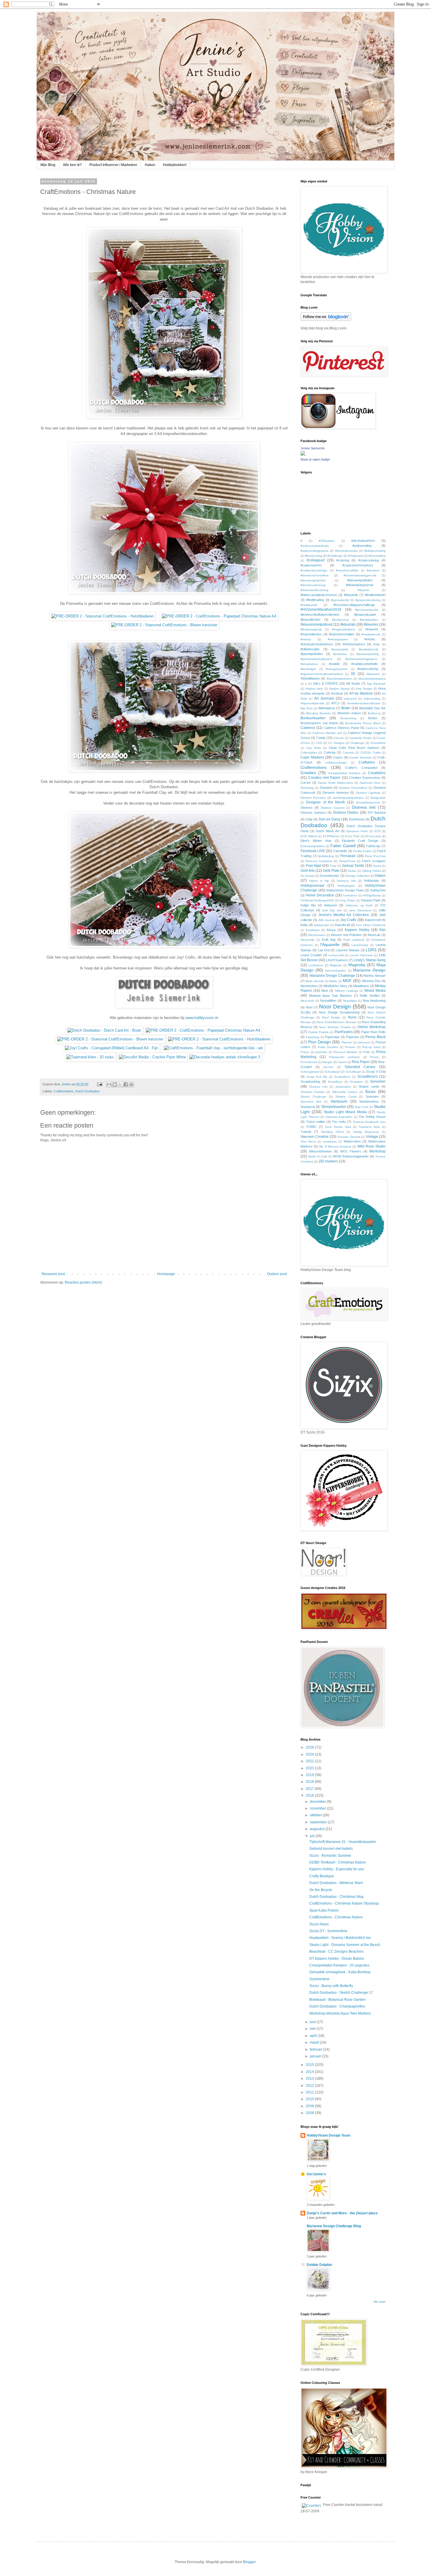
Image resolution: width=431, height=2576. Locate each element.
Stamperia (308, 1107)
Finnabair (348, 856)
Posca (305, 1052)
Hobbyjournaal (312, 886)
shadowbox (343, 1087)
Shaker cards (369, 1086)
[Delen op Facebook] (126, 1084)
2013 (310, 2079)
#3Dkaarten (327, 541)
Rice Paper (361, 1062)
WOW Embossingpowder (351, 1156)
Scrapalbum (342, 1077)
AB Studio (353, 683)
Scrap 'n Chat (376, 1072)
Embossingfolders (313, 846)
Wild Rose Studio (371, 1146)
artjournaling (372, 699)
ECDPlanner (331, 836)
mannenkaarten (336, 970)
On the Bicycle (321, 1890)
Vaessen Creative (315, 1137)
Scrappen (356, 1082)
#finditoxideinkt (375, 595)
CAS (319, 743)
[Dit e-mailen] (109, 1084)
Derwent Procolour (313, 798)
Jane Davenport (360, 910)
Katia (304, 925)
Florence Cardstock (319, 861)
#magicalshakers (343, 629)
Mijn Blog (48, 165)
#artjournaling (362, 546)
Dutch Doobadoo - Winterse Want (336, 1883)
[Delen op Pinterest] (131, 1084)
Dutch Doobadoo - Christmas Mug (336, 1897)
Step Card (361, 1107)
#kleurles (371, 624)
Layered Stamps (348, 950)
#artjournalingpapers (314, 551)
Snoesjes (372, 1096)
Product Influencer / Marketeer (113, 165)
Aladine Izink (314, 689)
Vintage (372, 1137)
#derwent (373, 570)
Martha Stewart (375, 976)
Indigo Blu (308, 905)
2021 (310, 1761)
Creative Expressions (365, 778)
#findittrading (315, 600)
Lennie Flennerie (361, 955)
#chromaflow (377, 556)
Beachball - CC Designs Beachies (336, 1952)
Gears (377, 866)
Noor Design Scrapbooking (339, 1012)
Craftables (367, 762)
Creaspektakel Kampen (344, 773)
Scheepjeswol (310, 1072)
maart (315, 2042)
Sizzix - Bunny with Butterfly (331, 1986)
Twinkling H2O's (332, 1132)
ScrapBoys (335, 1082)
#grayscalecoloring (368, 600)
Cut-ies (306, 783)
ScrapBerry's (368, 1077)
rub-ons (328, 1067)
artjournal (350, 699)
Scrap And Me (317, 1077)
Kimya (331, 930)
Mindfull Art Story (335, 986)
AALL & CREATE (325, 683)
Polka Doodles (328, 1047)
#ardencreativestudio (315, 546)
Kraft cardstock (354, 940)
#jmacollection (310, 620)
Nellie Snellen (370, 996)
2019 (310, 1775)
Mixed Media (375, 991)
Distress (307, 808)
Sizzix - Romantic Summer (330, 1856)
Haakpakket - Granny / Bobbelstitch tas (340, 1938)
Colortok (348, 753)
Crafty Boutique (322, 1876)
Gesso (352, 871)
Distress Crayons (333, 808)
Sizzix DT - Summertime (328, 1931)
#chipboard (356, 556)
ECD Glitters (309, 836)
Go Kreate (308, 876)
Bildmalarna (327, 708)
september (319, 1822)
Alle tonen (380, 2302)
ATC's (336, 703)
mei (313, 2029)
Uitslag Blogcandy (366, 1132)
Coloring (330, 752)
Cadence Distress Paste (341, 728)
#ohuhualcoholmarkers (317, 644)
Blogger (249, 2562)
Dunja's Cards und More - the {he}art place (342, 2213)
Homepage (166, 1274)
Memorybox (309, 986)
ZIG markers (328, 1161)
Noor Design (335, 1007)
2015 (310, 2065)
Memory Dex (371, 981)
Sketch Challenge (313, 1097)
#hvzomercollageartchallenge (354, 605)
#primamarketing (368, 654)
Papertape (332, 1037)
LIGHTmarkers (337, 960)
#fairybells (351, 595)
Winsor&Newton (320, 1151)
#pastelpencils (369, 649)
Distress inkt (364, 807)
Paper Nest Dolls (373, 1032)
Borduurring (348, 718)
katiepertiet (321, 925)
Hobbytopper (346, 886)
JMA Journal (326, 920)
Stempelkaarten (334, 1107)
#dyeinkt (363, 590)
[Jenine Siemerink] (303, 454)
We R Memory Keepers (335, 1146)
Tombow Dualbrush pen (369, 1122)
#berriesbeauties (346, 551)
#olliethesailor (310, 649)
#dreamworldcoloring (314, 590)
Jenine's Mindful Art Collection (344, 915)
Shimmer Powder (313, 1092)
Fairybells (340, 851)
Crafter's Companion (361, 768)
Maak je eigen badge (315, 459)
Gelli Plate (331, 871)
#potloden (340, 654)
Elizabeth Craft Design (360, 841)
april (314, 2036)
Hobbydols (371, 881)
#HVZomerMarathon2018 (321, 610)
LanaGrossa (360, 945)
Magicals (336, 965)
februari (317, 2049)
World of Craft (318, 1156)
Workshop (377, 1151)
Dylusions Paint (357, 831)
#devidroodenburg (313, 585)
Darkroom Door (370, 783)
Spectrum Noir (311, 1102)
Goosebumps (330, 876)
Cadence (308, 728)
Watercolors (352, 1141)
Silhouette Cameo (345, 1092)
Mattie (333, 981)
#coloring (343, 560)
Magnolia (357, 965)
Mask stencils (314, 981)
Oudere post (277, 1274)
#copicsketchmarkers (358, 565)
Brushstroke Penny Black (363, 723)
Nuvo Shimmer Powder (335, 1027)
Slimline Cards (346, 1097)
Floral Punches (375, 856)
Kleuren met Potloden (346, 935)
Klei (382, 930)
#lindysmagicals (311, 629)
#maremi (372, 629)
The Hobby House (372, 1117)
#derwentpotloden (360, 580)
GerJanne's (316, 2174)
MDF (347, 981)
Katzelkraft (342, 925)
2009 (310, 2106)
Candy (321, 738)
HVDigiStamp (372, 895)
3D (353, 674)
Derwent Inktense (336, 793)
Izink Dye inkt (332, 910)
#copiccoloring (369, 560)
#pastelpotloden (312, 654)
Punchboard (309, 1062)
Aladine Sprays (339, 689)
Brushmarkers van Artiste (319, 723)
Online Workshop (371, 1027)
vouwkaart (330, 1141)
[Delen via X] (120, 1084)
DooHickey (357, 819)
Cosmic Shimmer (360, 758)
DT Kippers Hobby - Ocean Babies (337, 1959)
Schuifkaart (353, 1072)
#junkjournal (340, 620)
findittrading (326, 856)
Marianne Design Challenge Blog (334, 2226)
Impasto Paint (371, 900)
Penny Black (375, 1037)
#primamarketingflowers (316, 659)
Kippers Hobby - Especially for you (337, 1869)
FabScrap (373, 846)
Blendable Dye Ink (372, 708)
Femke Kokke (362, 851)
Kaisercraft (373, 920)
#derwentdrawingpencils (360, 575)
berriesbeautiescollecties (364, 703)
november (318, 1808)
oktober (316, 1815)
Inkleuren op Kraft (359, 905)
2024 (310, 1754)
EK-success (373, 836)
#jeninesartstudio (367, 610)
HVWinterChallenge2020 (317, 900)
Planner (347, 1042)
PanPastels (344, 1032)
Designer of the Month (326, 802)
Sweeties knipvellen (339, 1117)
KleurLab (374, 935)
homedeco (350, 895)
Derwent (326, 788)
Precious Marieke (346, 1052)
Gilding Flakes (372, 871)
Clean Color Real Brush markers (354, 748)
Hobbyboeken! (175, 165)
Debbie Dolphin (319, 2265)
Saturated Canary (360, 1067)
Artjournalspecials (312, 703)
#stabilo (334, 664)
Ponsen (350, 1047)
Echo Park (352, 836)
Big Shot (307, 708)
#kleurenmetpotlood (317, 624)
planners (364, 1042)
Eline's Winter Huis (316, 841)
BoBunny (374, 713)
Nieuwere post (53, 1274)
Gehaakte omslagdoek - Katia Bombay (340, 1972)
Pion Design (319, 1042)
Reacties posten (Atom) (83, 1282)
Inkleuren (331, 905)
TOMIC (311, 1127)
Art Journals (324, 698)
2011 (310, 2092)
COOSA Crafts (370, 753)
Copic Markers (312, 757)
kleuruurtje (308, 940)
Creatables (377, 773)
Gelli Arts (308, 871)
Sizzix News (319, 1924)
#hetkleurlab (309, 605)
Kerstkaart (313, 930)
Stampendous (369, 1101)
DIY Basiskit (377, 813)
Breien (373, 718)
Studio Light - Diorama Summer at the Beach (345, 1945)
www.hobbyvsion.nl (202, 1018)
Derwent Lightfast (368, 793)
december (318, 1802)
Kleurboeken (317, 935)
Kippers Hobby (357, 930)
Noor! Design (331, 1017)
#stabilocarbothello (364, 664)
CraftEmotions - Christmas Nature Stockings (344, 1903)
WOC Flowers (351, 1151)
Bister (346, 708)
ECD (377, 831)
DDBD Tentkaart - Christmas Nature (338, 1862)
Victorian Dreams (349, 1137)
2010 (310, 2099)
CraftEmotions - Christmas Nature (336, 1917)
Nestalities (350, 1001)
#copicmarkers (311, 565)
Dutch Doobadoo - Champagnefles (337, 2006)
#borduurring (314, 556)
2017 (310, 1789)
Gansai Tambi (353, 866)
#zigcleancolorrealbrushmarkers (322, 674)
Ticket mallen (316, 1122)
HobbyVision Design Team (345, 890)
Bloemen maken (349, 713)
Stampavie (339, 1101)
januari (316, 2056)
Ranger (328, 1062)
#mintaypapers (338, 639)
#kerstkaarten (369, 620)
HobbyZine (378, 890)
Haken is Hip (319, 881)
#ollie (377, 644)
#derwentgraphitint (313, 580)
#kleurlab (348, 624)
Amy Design (364, 689)
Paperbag (313, 1037)
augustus (318, 1829)
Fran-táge (314, 866)
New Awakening (374, 1001)
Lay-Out (324, 950)
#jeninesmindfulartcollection (320, 615)
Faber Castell (343, 846)
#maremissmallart (342, 634)
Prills (367, 1052)
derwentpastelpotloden (348, 798)
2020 (310, 1768)
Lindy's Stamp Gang (370, 960)
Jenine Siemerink (313, 448)
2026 (310, 1747)
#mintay (306, 639)
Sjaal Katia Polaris (324, 1910)
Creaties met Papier (324, 778)
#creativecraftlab (347, 570)
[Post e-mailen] (99, 1084)
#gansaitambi (340, 600)
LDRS (371, 950)
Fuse (333, 866)
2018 (310, 1782)
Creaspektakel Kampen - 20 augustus (339, 1965)
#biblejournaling (375, 551)
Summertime (319, 1979)
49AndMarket (310, 678)
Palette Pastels (319, 1032)
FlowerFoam (347, 861)
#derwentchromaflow (314, 575)
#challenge (335, 556)
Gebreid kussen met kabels (331, 1849)
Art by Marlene (361, 693)
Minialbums (361, 986)
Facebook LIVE (313, 851)
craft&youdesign (336, 763)
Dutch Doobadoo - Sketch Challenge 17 (341, 1993)
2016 (310, 1795)
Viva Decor (308, 1141)
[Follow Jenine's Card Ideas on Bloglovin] (326, 320)
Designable (378, 798)
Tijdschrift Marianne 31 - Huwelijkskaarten (343, 1842)
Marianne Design (369, 970)
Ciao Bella (314, 748)
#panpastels (340, 649)
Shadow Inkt (318, 1087)
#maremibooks (311, 634)
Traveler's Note (369, 1127)
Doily (309, 819)
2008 (310, 2113)
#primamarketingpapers (361, 659)
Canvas (338, 738)
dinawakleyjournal (368, 802)
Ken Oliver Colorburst (371, 925)
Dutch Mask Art (327, 831)
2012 (310, 2086)
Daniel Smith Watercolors (336, 783)
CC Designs (336, 743)
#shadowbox (309, 664)
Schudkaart (332, 1072)
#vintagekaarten (337, 669)
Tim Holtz (339, 1122)
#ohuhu (370, 639)
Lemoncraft (336, 955)
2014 (310, 2072)
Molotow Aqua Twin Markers (331, 996)
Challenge (357, 743)
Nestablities (328, 1001)
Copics (338, 757)
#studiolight (308, 669)
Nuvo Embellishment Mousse (336, 1022)
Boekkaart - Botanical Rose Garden (337, 2000)
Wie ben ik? (72, 165)
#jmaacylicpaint (365, 615)
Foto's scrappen (374, 861)
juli (313, 1836)
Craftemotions (64, 1091)
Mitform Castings (347, 991)
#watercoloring (368, 669)
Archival (337, 693)
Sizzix (370, 1091)
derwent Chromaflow (353, 788)
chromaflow (378, 743)
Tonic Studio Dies (338, 1127)
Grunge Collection (358, 876)
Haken (150, 165)
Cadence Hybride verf (327, 733)
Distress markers (313, 813)
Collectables (309, 753)
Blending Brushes (318, 713)
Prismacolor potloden (344, 1057)
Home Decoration (320, 895)
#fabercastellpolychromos (319, 595)
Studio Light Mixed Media (345, 1112)
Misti (325, 991)
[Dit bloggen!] (115, 1084)
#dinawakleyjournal (359, 585)
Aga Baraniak (376, 684)
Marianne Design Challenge (332, 976)
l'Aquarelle (330, 945)
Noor (309, 1007)
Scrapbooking (310, 1081)
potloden (321, 1052)
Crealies (308, 773)
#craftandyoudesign (314, 570)
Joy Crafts (348, 920)
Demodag (307, 788)
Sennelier (378, 1081)
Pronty (374, 1057)
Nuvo (352, 1017)
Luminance (316, 965)
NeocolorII (307, 1001)
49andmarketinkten (339, 679)
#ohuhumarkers (354, 644)
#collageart (316, 560)
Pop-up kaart (371, 1047)
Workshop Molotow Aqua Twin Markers (340, 2013)
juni (313, 2022)
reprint (342, 1062)
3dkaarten (373, 674)
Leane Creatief (311, 955)
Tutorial (306, 1132)
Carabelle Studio (360, 738)
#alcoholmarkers (363, 541)
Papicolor (353, 1037)
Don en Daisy (330, 819)
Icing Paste (347, 900)
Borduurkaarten (313, 718)
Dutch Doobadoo (87, 1091)
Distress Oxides (346, 813)
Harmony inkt (346, 881)
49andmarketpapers (372, 679)
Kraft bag (329, 940)
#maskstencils (371, 634)
